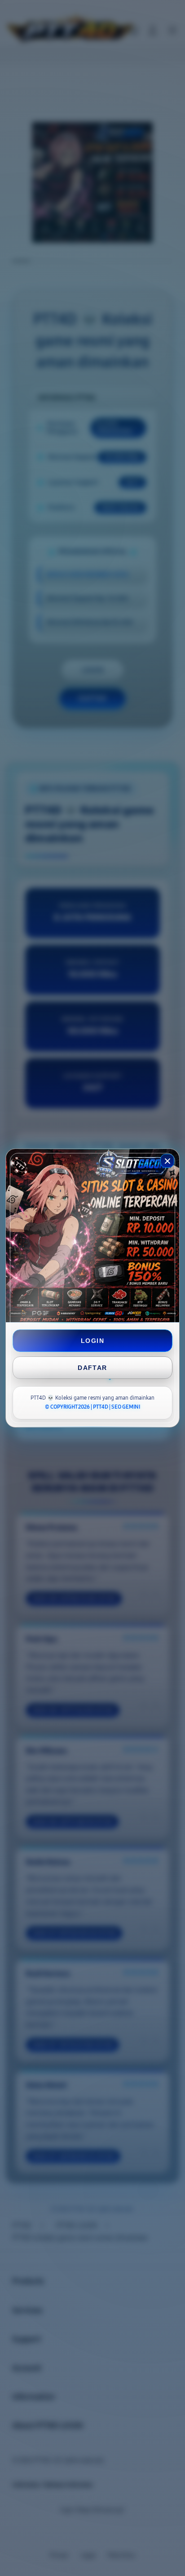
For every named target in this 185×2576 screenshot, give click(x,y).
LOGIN (92, 1341)
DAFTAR (92, 1368)
